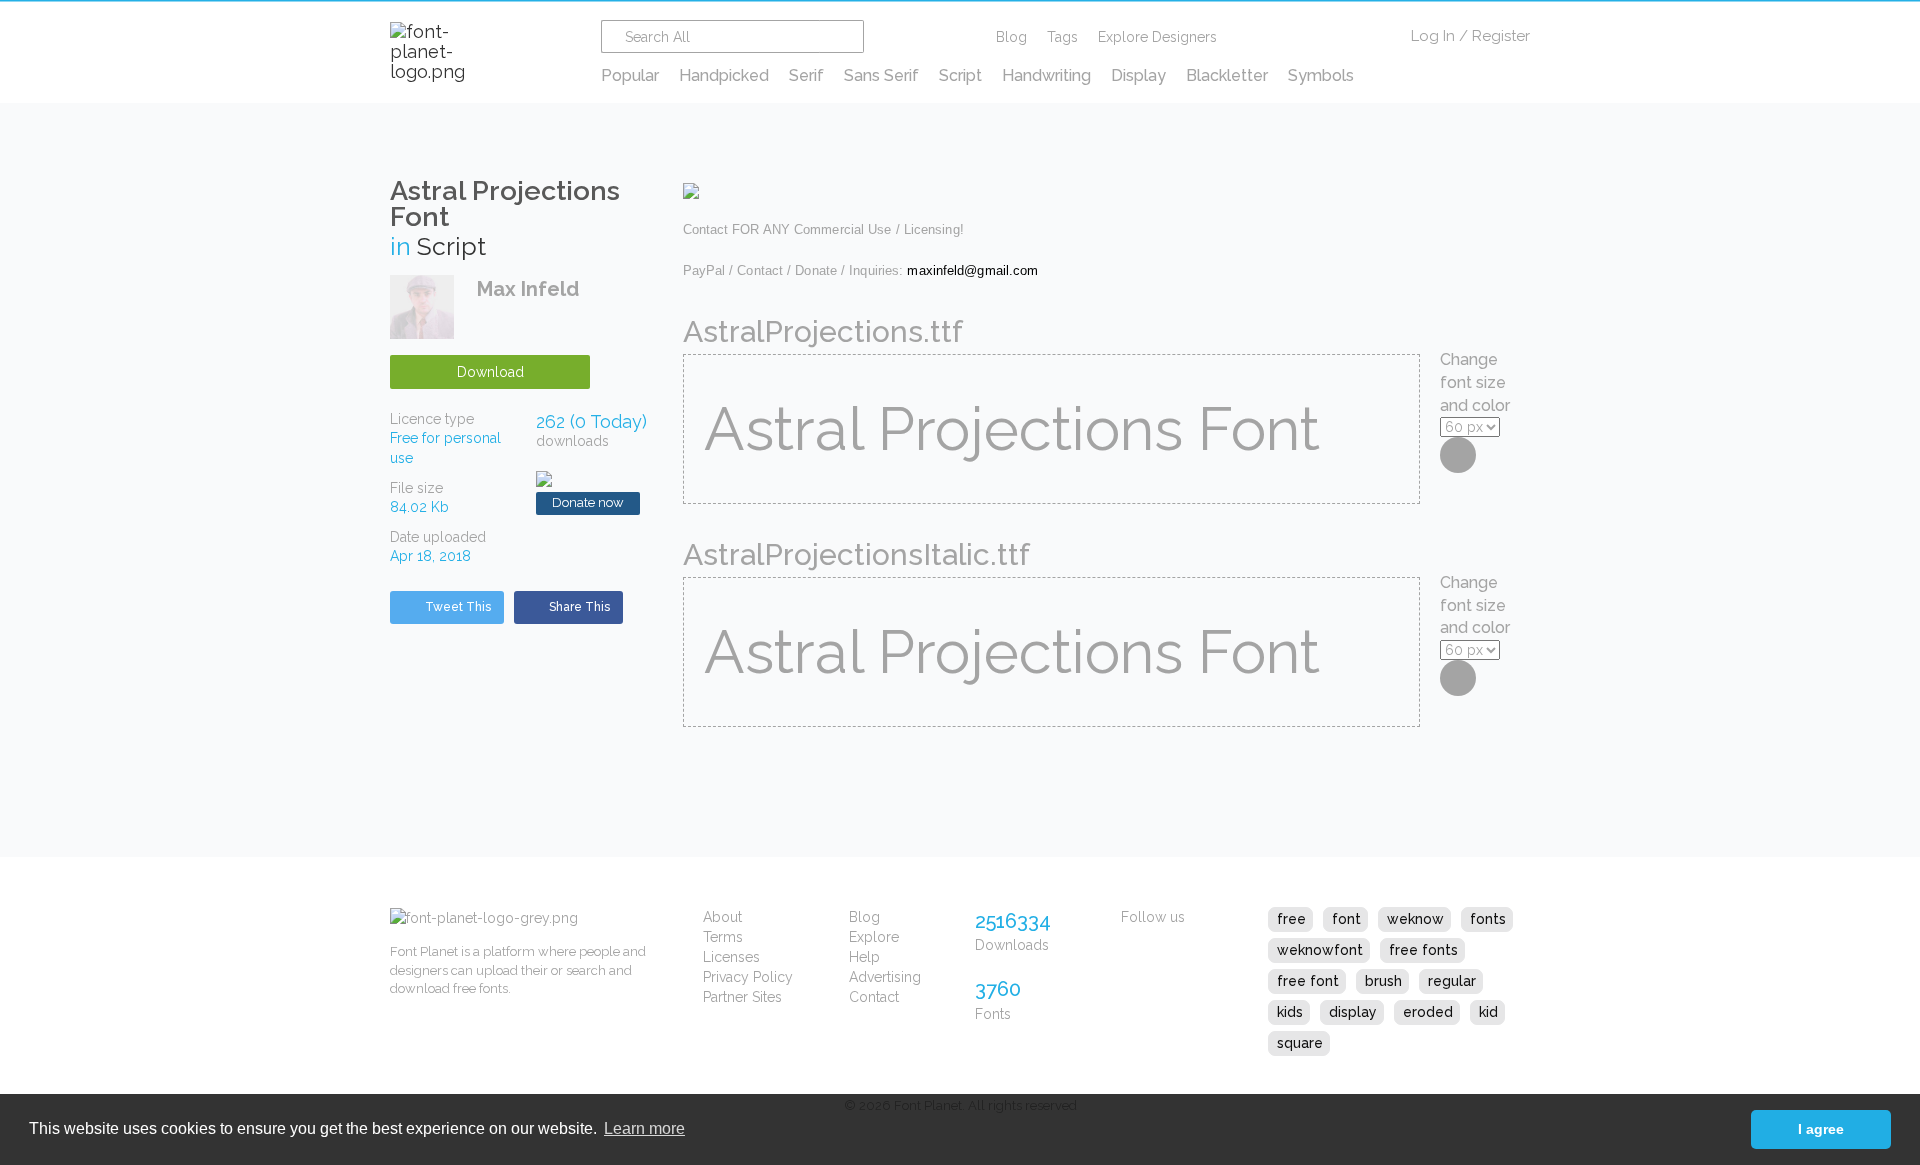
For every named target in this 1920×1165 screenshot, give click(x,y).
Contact (874, 997)
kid (1488, 1012)
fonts (1488, 919)
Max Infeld (528, 289)
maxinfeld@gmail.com (972, 270)
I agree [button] (1821, 1129)
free (1291, 919)
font (1346, 919)
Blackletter (1227, 75)
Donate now (588, 502)
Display (1138, 75)
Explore (874, 937)
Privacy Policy (748, 977)
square (1300, 1043)
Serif (806, 75)
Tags (1062, 37)
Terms (723, 937)
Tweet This (458, 607)
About (722, 917)
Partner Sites (742, 997)
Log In (1433, 36)
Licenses (731, 957)
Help (864, 957)
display (1353, 1012)
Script (960, 75)
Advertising (885, 977)
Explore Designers (1157, 37)
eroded (1428, 1012)
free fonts (1423, 950)
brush (1383, 981)
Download (490, 372)
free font (1308, 981)
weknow (1415, 919)
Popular (630, 75)
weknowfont (1320, 950)
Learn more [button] (644, 1128)
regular (1452, 981)
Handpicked (724, 75)
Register (1501, 36)
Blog (1011, 37)
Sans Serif (881, 75)
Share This (579, 607)
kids (1290, 1012)
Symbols (1321, 75)
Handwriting (1046, 75)
